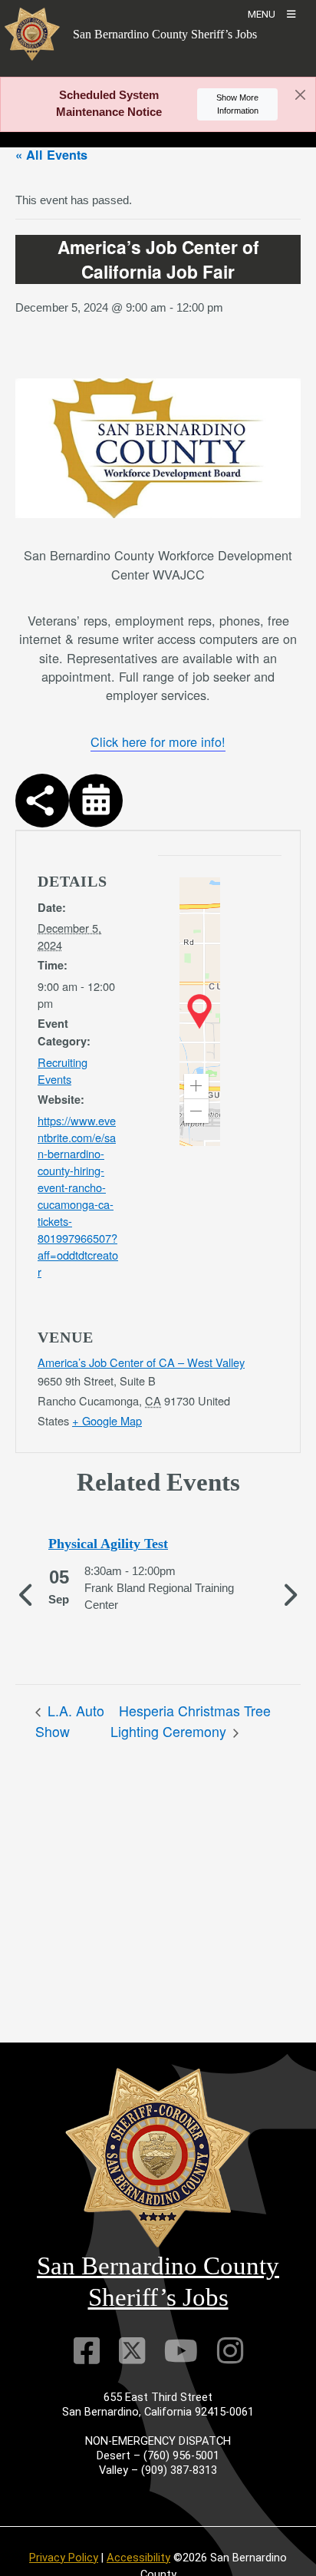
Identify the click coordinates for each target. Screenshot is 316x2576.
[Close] (300, 95)
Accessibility (138, 2558)
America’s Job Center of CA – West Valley (141, 1362)
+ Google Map (107, 1420)
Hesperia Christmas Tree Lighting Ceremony (191, 1721)
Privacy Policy (64, 2558)
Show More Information (237, 104)
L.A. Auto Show (70, 1721)
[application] (200, 1012)
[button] (196, 1086)
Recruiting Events (63, 1070)
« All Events (51, 155)
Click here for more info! (158, 741)
